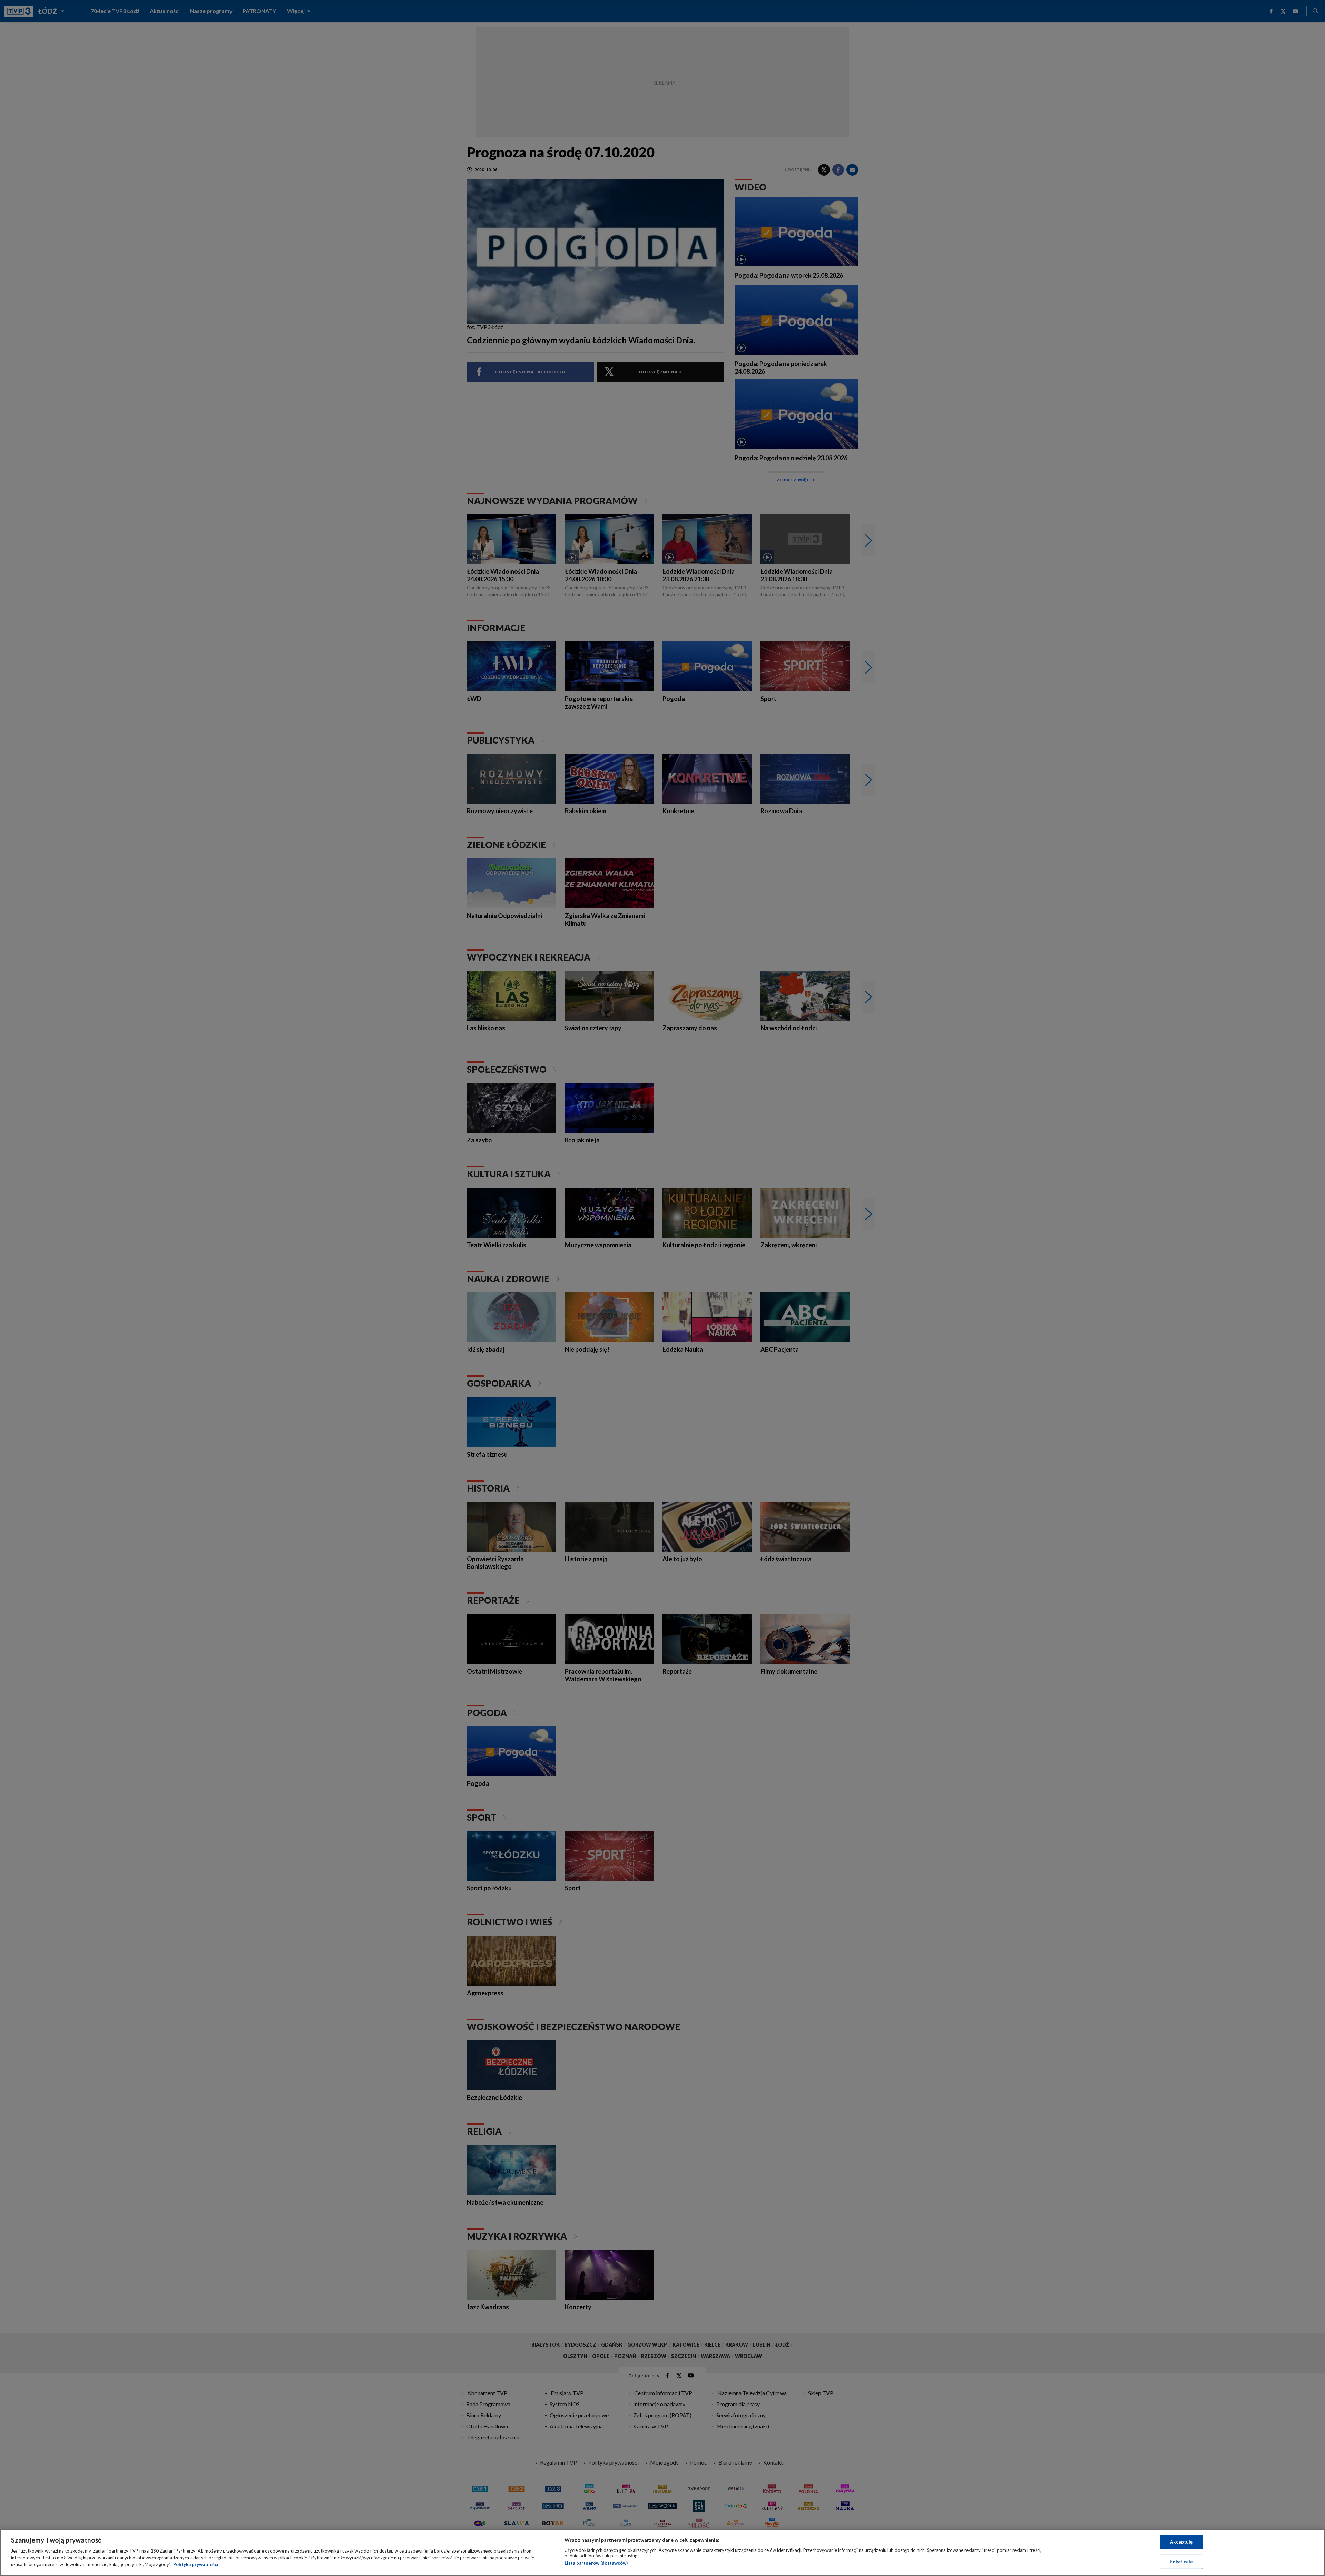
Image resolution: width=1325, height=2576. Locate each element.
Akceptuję (1181, 2542)
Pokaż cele (1181, 2562)
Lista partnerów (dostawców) (596, 2563)
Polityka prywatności (196, 2564)
